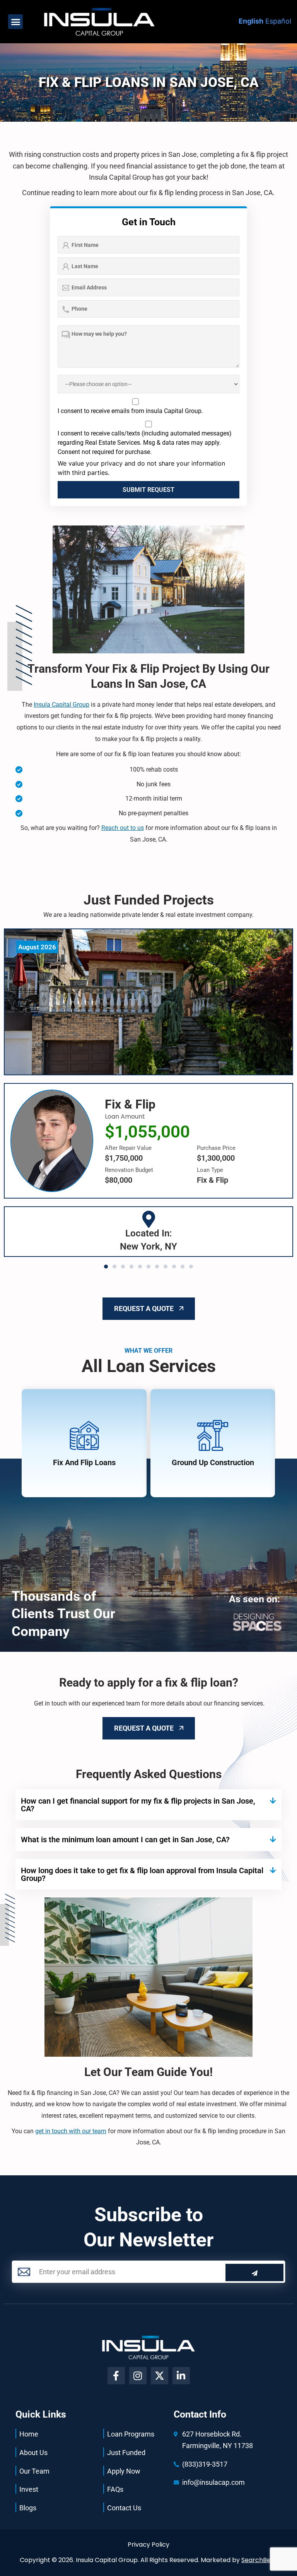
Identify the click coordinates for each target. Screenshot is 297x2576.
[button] (15, 22)
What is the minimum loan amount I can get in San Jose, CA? (125, 1840)
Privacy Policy (148, 2545)
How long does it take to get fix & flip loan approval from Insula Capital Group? (142, 1874)
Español (278, 21)
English (251, 21)
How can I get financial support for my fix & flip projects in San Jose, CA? (138, 1805)
